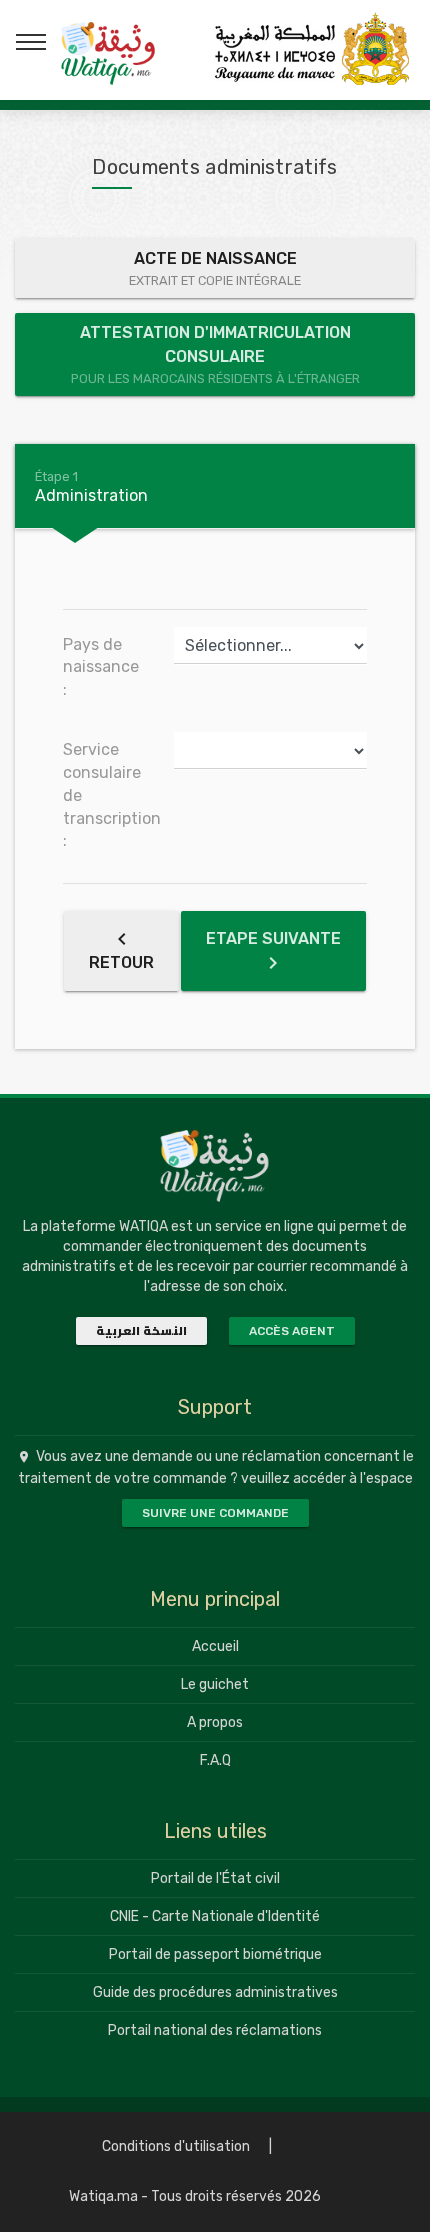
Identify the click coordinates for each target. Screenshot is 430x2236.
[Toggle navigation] (31, 42)
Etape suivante (273, 938)
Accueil (215, 1646)
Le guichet (215, 1684)
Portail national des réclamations (215, 2030)
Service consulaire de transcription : (111, 795)
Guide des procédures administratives (215, 1992)
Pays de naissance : (101, 667)
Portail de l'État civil (215, 1878)
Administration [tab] (91, 486)
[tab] (215, 486)
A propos (215, 1722)
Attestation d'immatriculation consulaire (215, 354)
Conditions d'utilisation (176, 2146)
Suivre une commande (215, 1513)
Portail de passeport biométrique (215, 1954)
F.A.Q (215, 1760)
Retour (121, 962)
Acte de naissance (215, 268)
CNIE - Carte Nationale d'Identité (215, 1916)
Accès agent (292, 1331)
